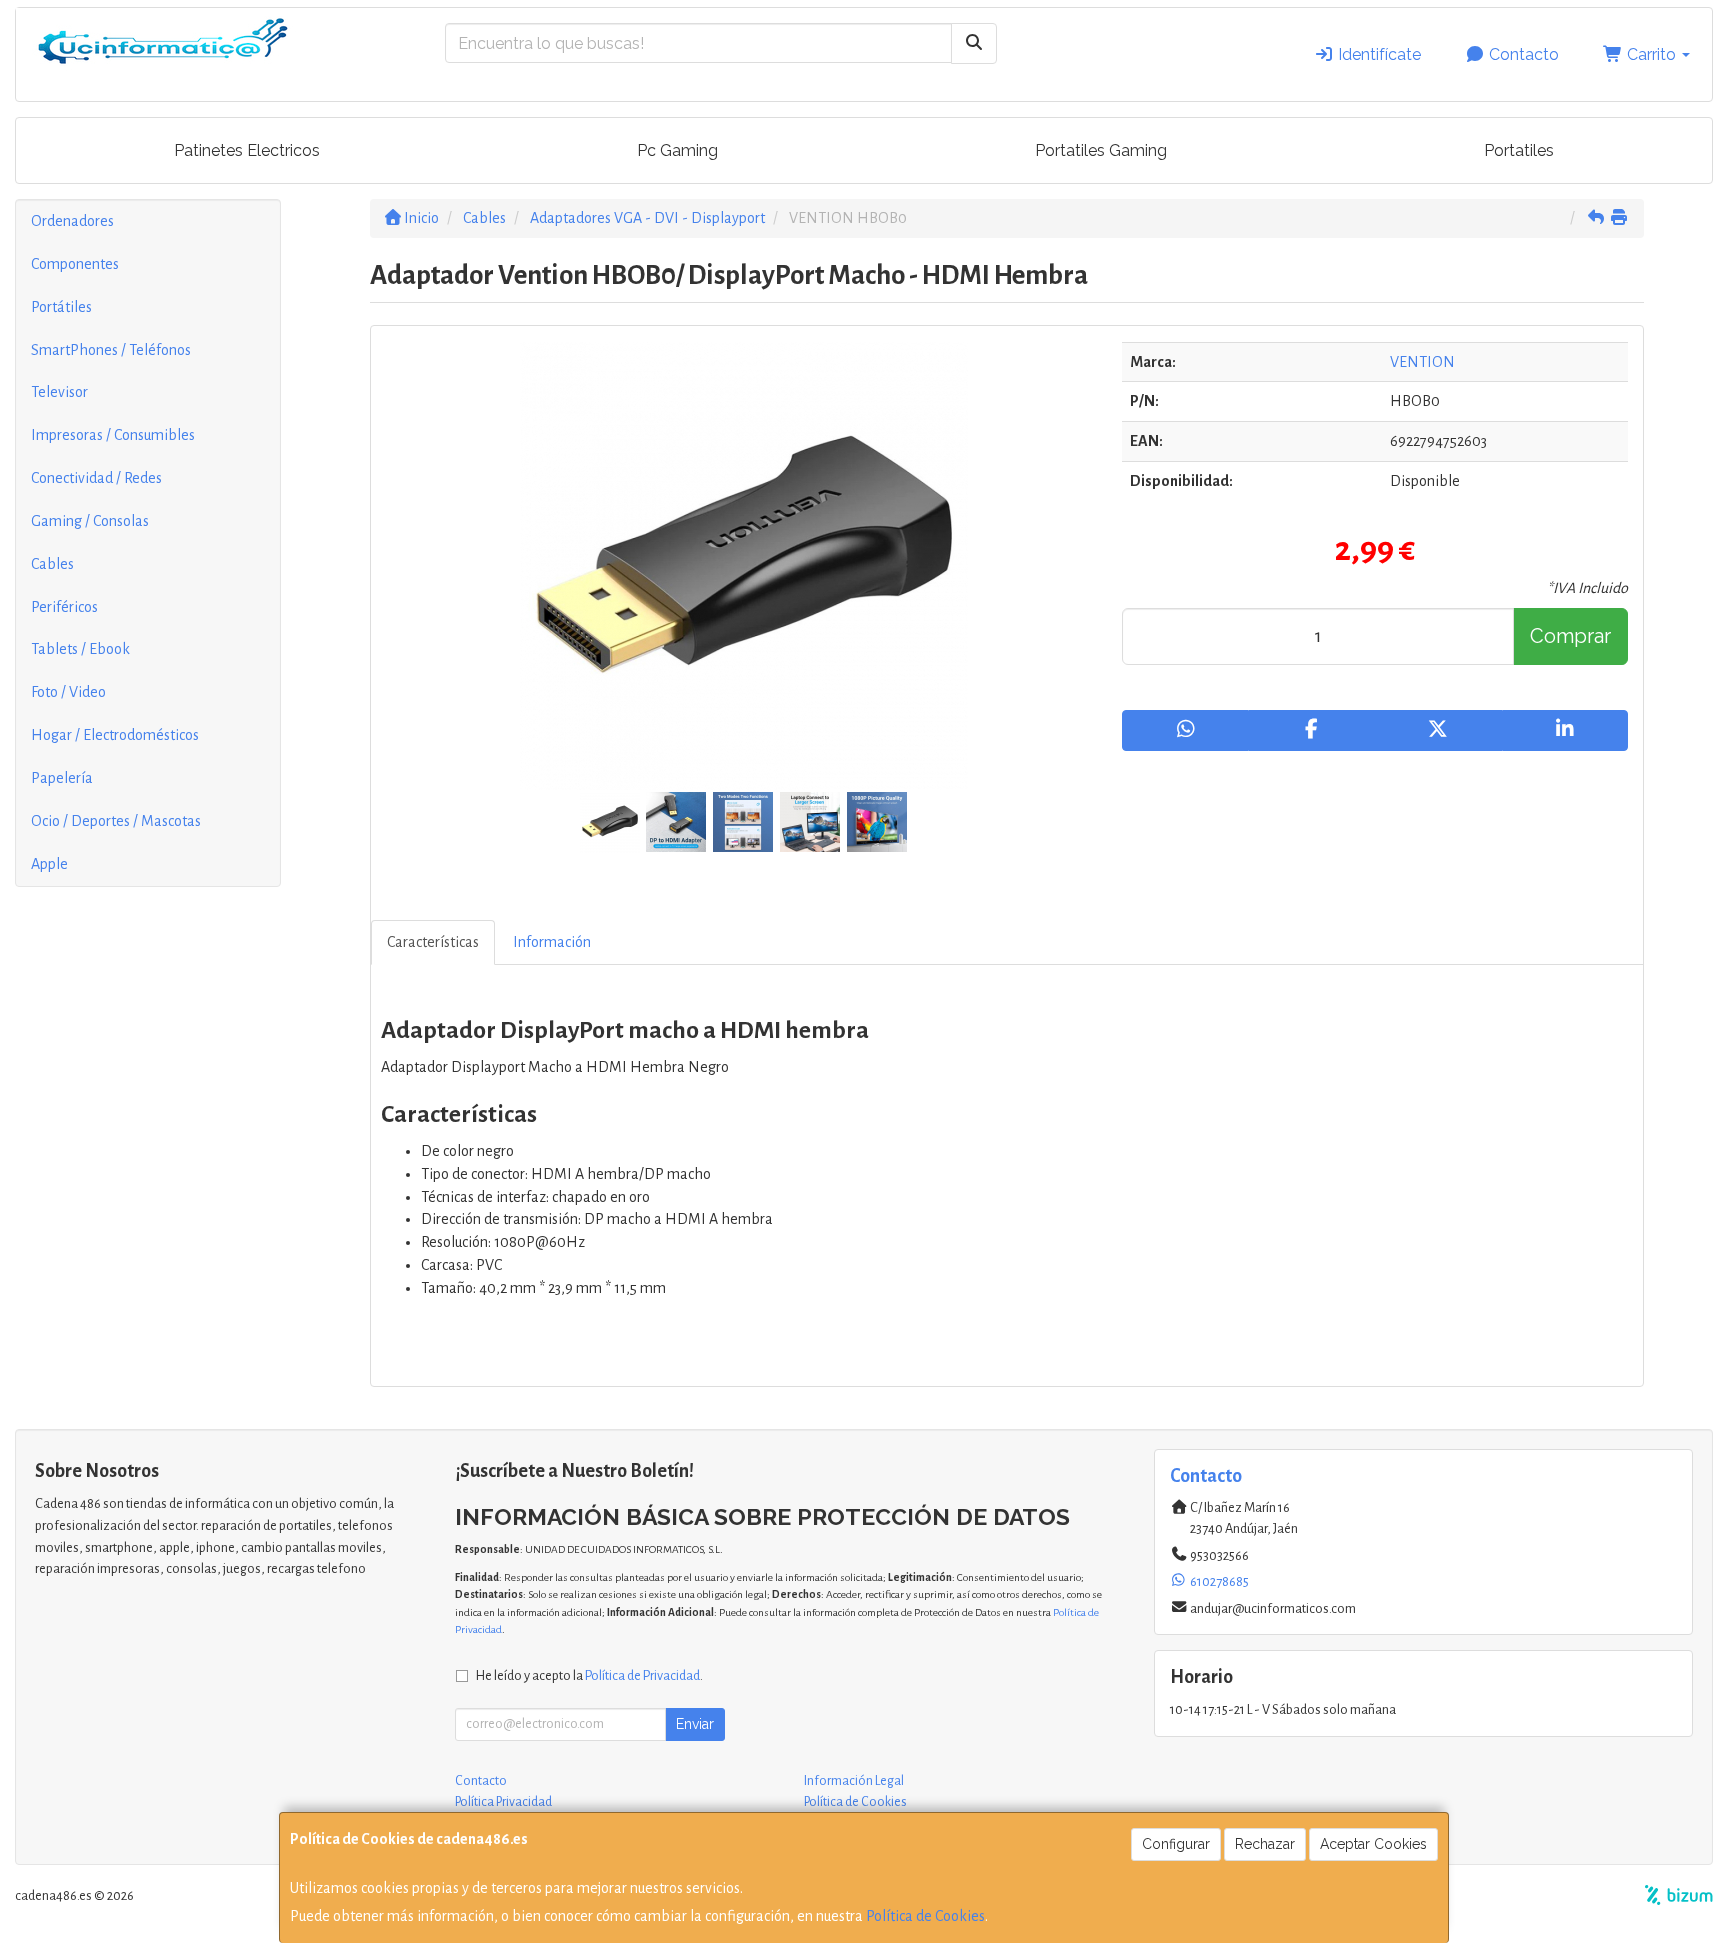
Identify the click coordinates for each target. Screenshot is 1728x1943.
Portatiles (1519, 150)
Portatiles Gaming (1101, 150)
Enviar (695, 1724)
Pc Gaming (677, 150)
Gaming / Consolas (90, 521)
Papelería (62, 778)
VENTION (1422, 362)
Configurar (1176, 1844)
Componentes (75, 264)
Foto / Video (68, 692)
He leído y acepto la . (589, 1675)
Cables (52, 564)
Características (433, 942)
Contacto (1522, 54)
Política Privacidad (503, 1802)
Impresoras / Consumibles (113, 435)
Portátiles (61, 307)
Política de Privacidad (642, 1675)
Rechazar (1265, 1844)
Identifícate (1377, 54)
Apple (49, 864)
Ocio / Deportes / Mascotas (116, 821)
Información (552, 942)
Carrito (1651, 54)
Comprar (1570, 636)
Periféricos (64, 607)
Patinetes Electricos (247, 150)
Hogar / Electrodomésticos (115, 735)
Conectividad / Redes (96, 478)
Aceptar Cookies (1373, 1844)
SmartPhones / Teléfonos (111, 350)
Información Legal (854, 1781)
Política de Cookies (925, 1916)
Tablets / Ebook (80, 649)
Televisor (59, 392)
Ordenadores (72, 221)
